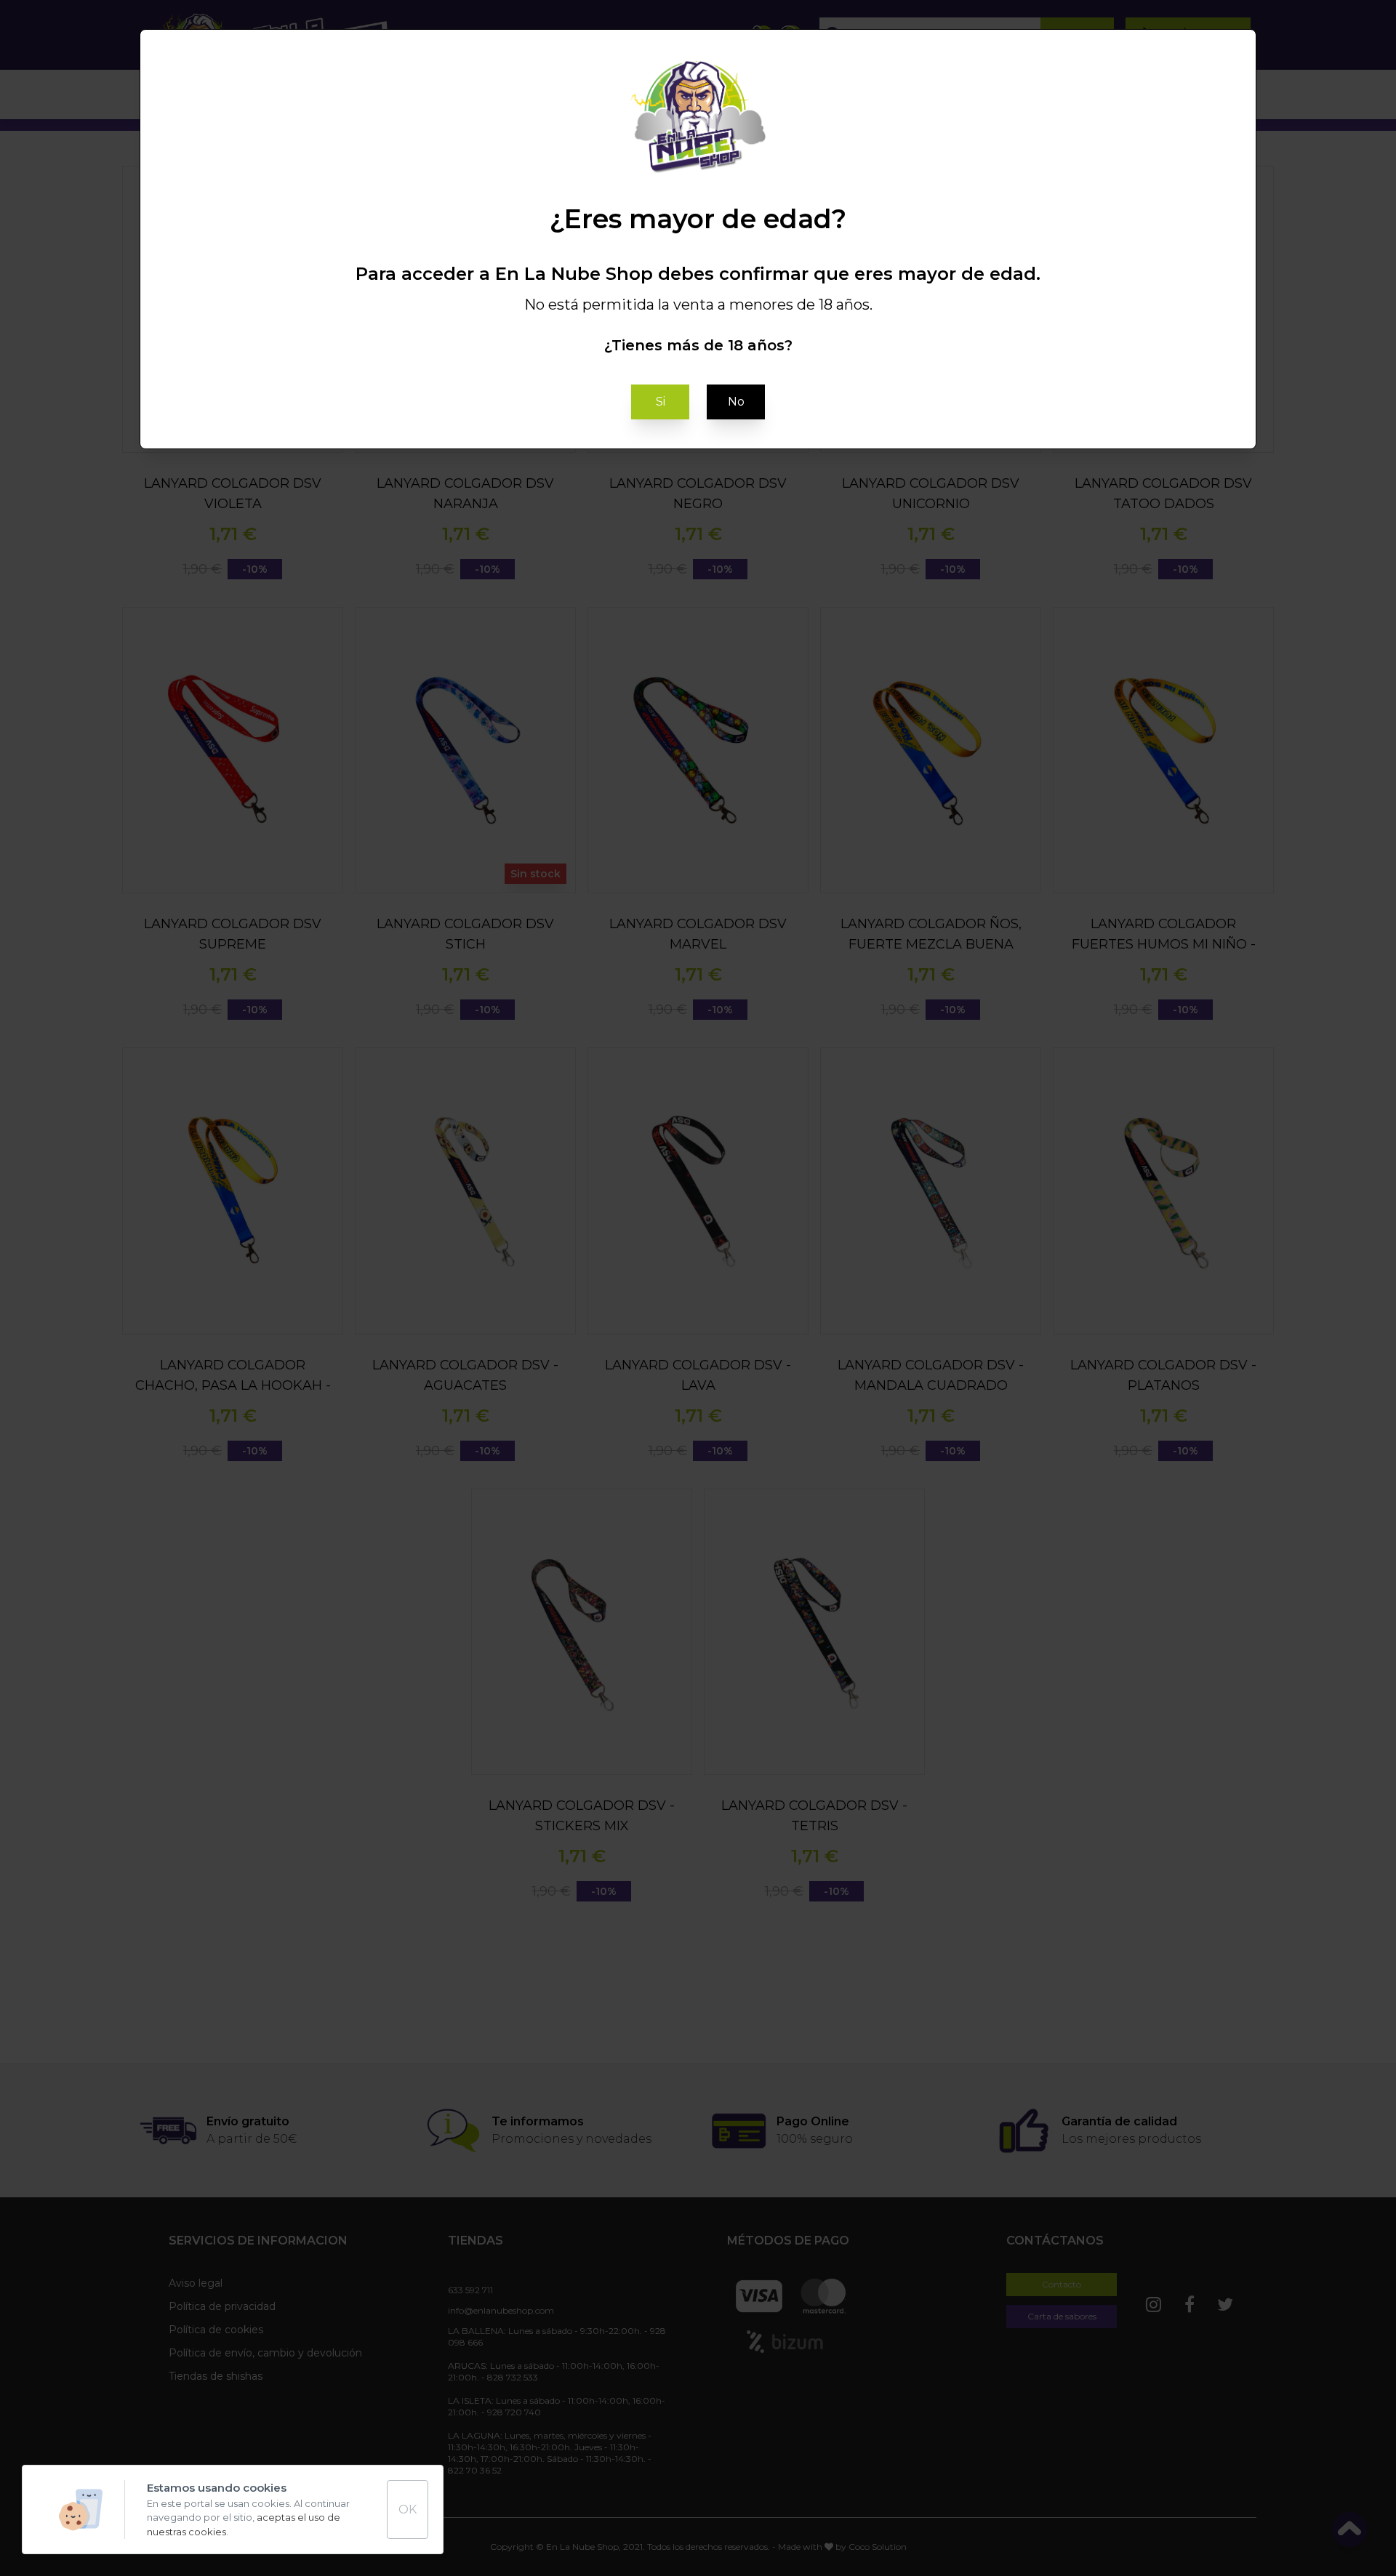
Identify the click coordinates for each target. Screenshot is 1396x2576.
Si (661, 402)
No (736, 402)
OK (408, 2509)
